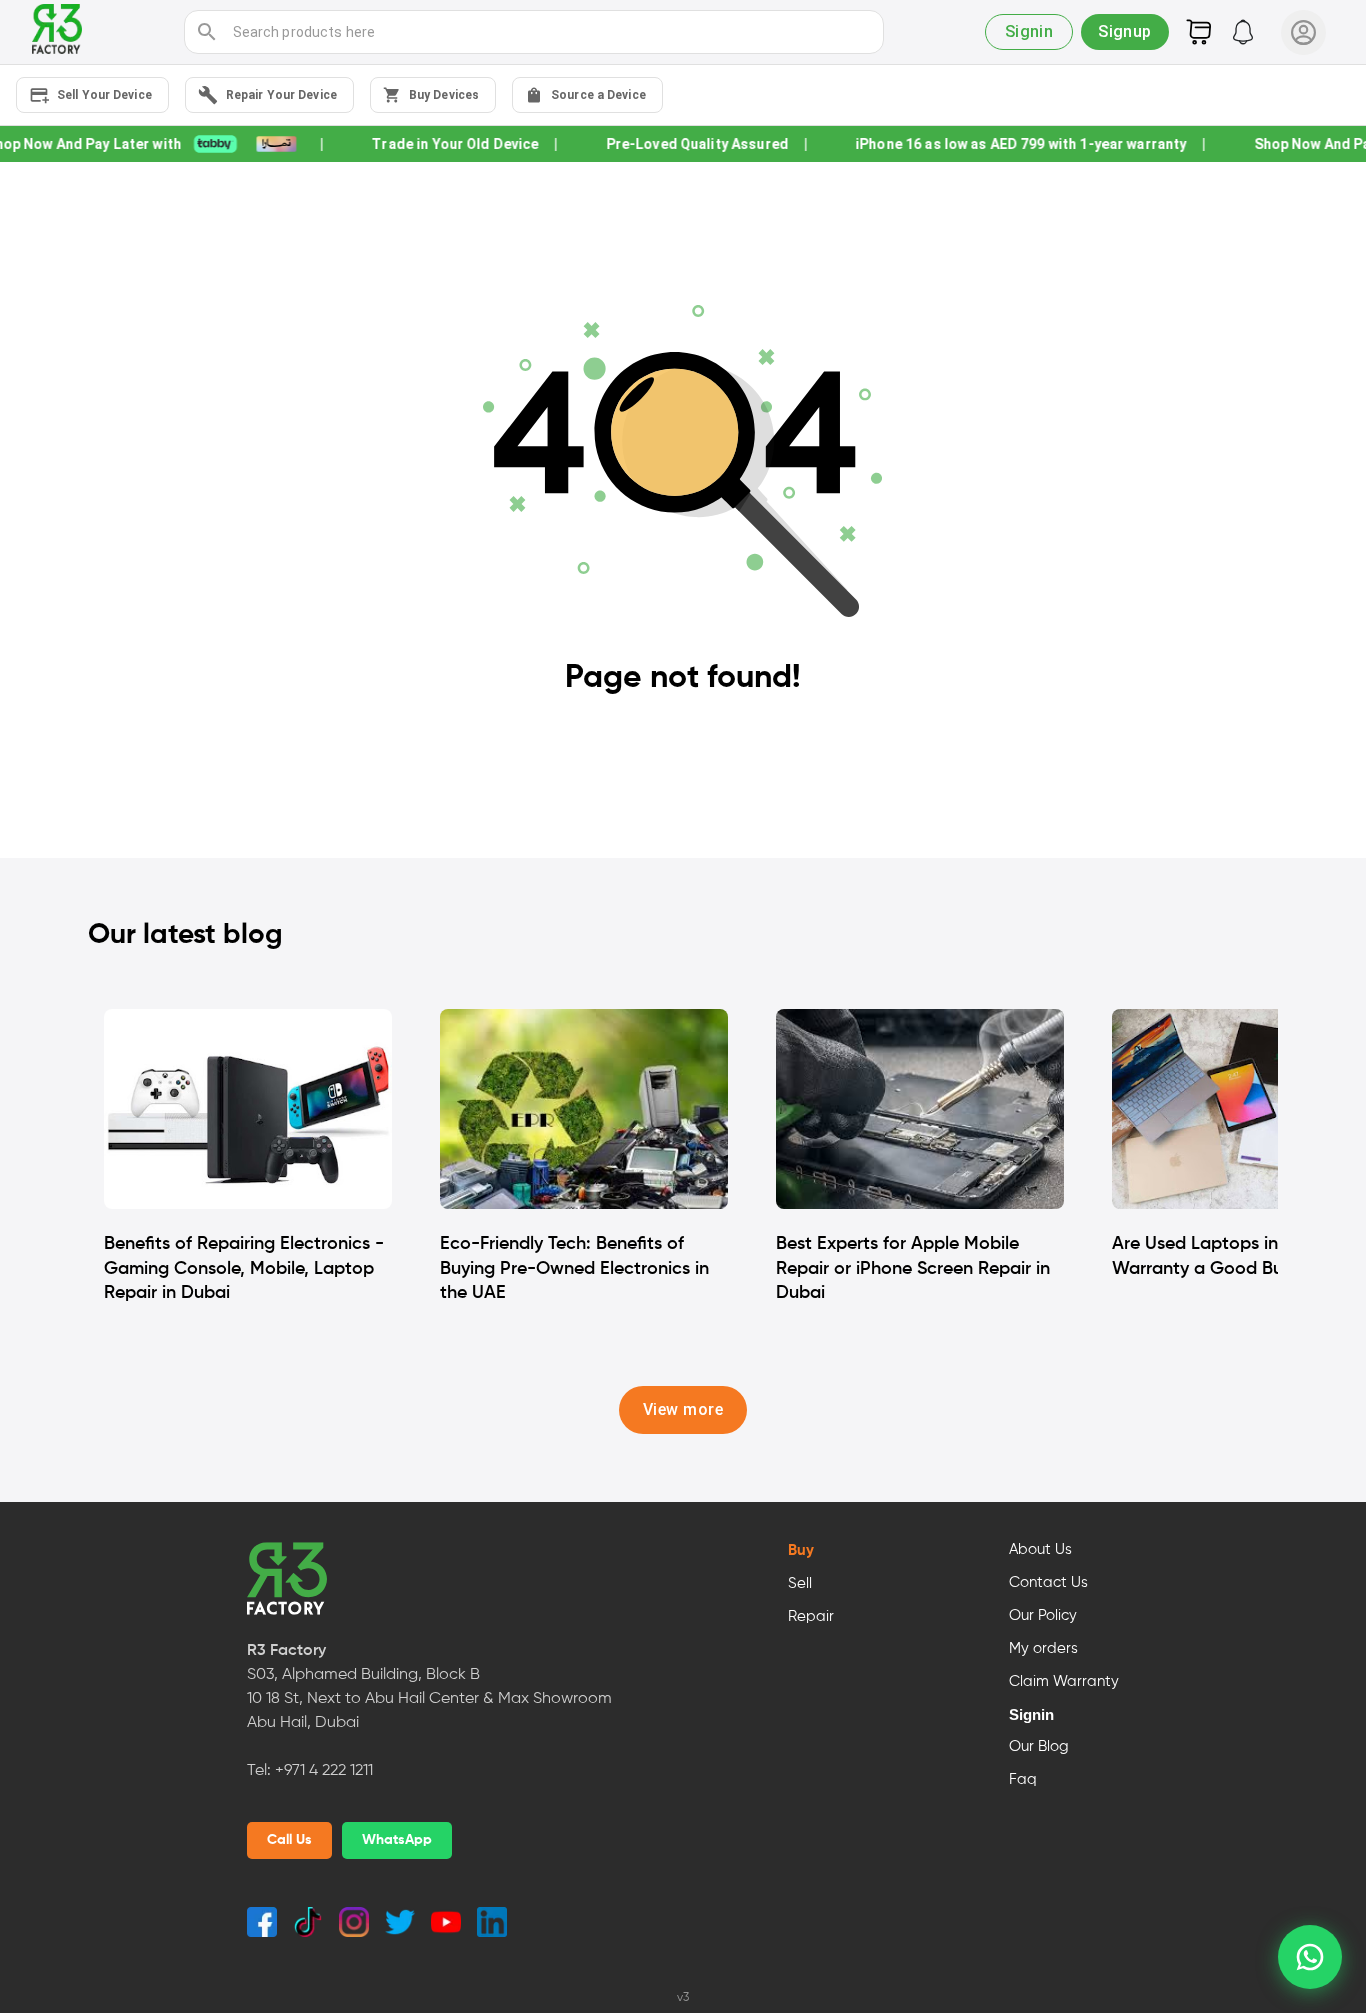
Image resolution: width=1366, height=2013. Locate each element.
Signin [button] (1029, 31)
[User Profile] (1303, 32)
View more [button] (683, 1409)
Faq (1023, 1780)
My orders (1043, 1649)
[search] (207, 32)
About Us (1040, 1550)
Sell (800, 1584)
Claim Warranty (1064, 1682)
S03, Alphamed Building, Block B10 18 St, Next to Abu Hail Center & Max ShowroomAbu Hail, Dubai (429, 1699)
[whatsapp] (1310, 1957)
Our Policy (1043, 1616)
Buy (801, 1551)
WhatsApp (397, 1840)
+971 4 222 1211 (324, 1771)
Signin (1031, 1715)
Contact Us (1048, 1583)
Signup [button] (1125, 31)
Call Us (289, 1840)
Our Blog (1039, 1747)
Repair (811, 1617)
